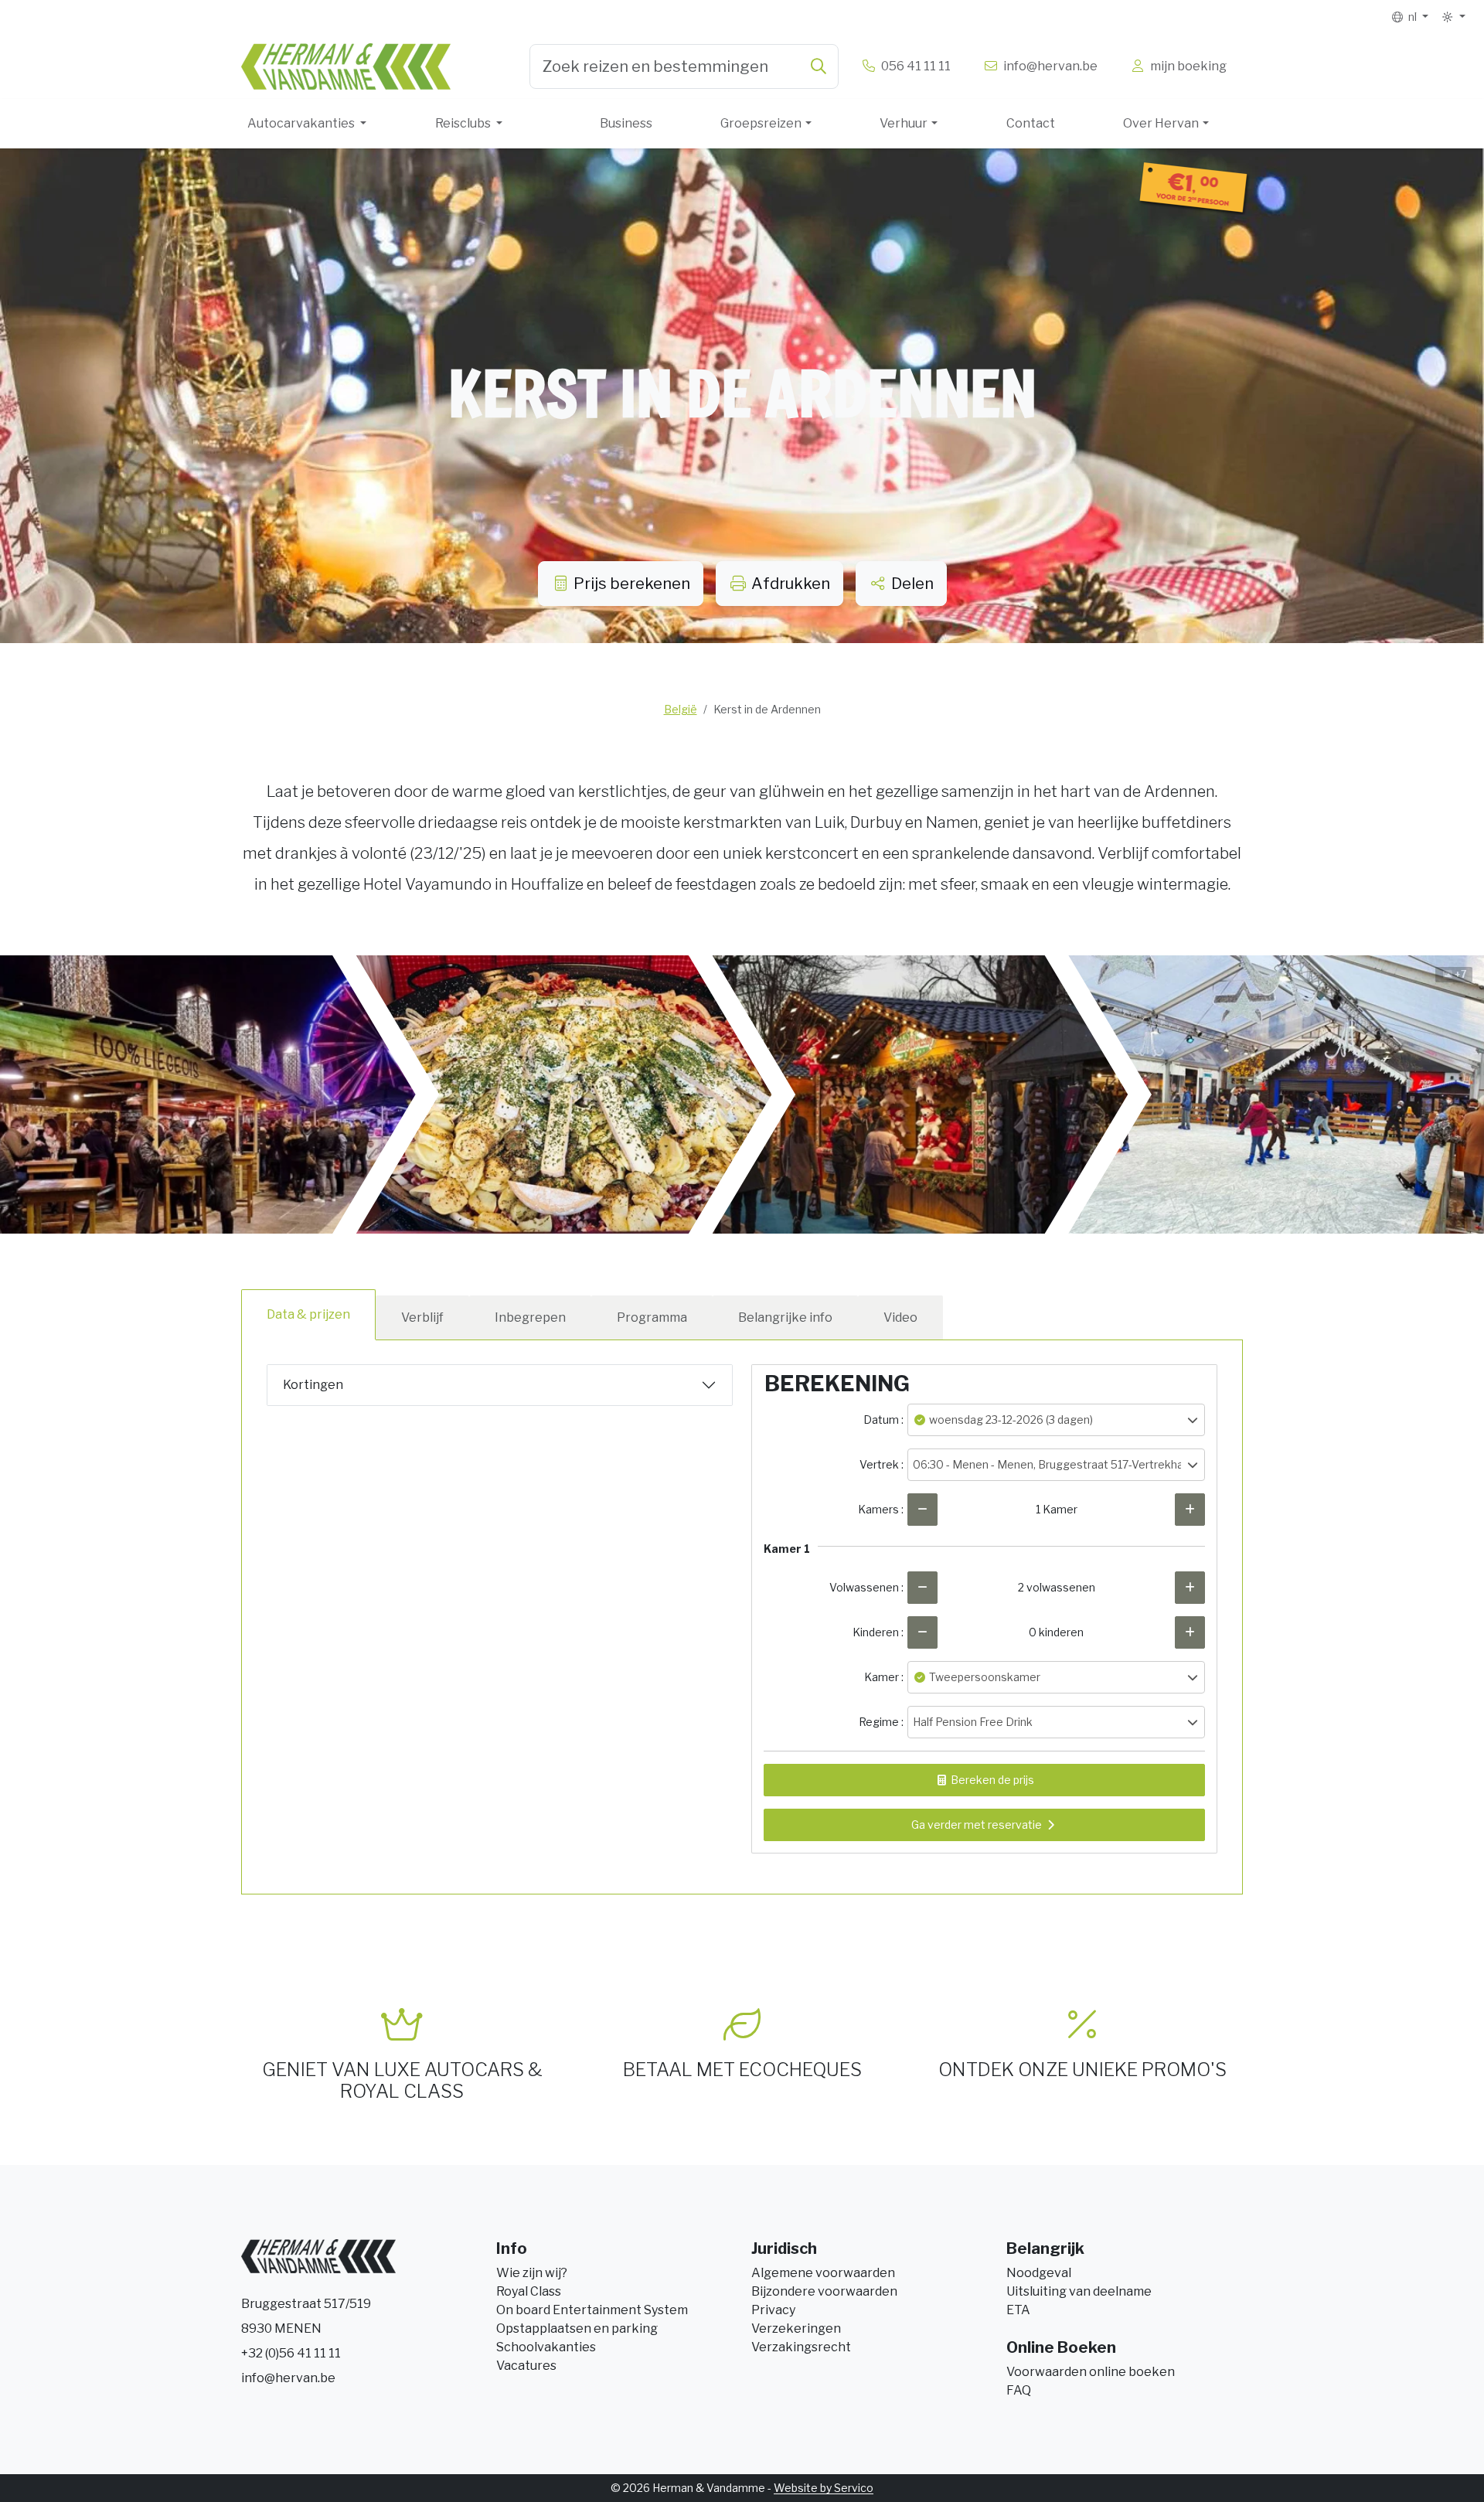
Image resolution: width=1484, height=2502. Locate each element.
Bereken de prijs (991, 1780)
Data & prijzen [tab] (308, 1314)
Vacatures (526, 2366)
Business (626, 123)
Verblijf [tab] (422, 1317)
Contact (1031, 123)
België (681, 709)
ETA (1018, 2310)
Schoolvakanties (546, 2347)
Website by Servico (824, 2488)
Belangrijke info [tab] (785, 1317)
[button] (1453, 17)
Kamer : (884, 1677)
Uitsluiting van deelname (1079, 2291)
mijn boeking (1186, 66)
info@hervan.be (288, 2378)
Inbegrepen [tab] (530, 1317)
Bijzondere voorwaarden (824, 2291)
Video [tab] (900, 1317)
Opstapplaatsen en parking (577, 2328)
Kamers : (881, 1509)
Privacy (773, 2310)
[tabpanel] (742, 1607)
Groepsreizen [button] (761, 123)
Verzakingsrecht (801, 2347)
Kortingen (313, 1385)
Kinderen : (878, 1632)
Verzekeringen (796, 2328)
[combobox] (684, 66)
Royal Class (529, 2291)
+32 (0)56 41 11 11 (291, 2353)
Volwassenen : (866, 1587)
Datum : (883, 1420)
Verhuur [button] (904, 123)
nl (1411, 17)
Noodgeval (1039, 2273)
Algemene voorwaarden (823, 2273)
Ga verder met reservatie (977, 1825)
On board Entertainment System (592, 2310)
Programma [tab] (652, 1317)
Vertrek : (882, 1464)
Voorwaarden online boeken (1091, 2372)
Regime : (881, 1722)
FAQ (1019, 2390)
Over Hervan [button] (1161, 123)
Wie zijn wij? (532, 2273)
